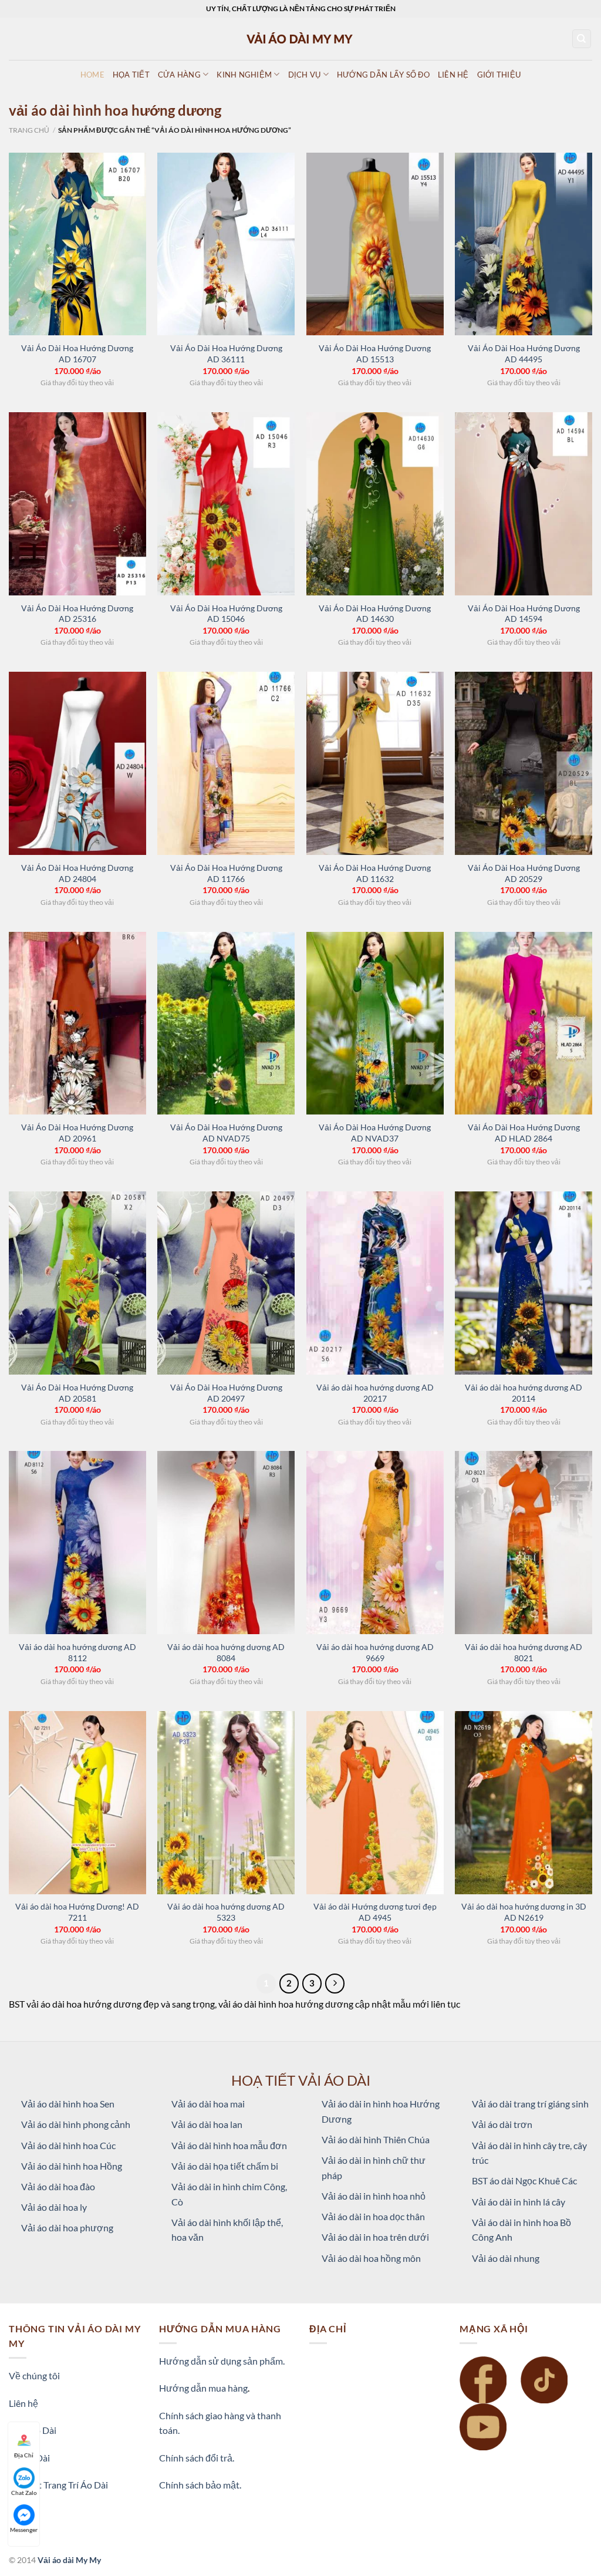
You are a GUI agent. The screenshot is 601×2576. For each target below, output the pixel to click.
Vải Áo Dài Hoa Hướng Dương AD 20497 (226, 1393)
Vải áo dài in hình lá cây (519, 2202)
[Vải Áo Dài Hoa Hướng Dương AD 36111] (226, 244)
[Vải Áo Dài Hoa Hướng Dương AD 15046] (226, 504)
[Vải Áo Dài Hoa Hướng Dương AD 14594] (524, 504)
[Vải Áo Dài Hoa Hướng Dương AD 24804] (77, 763)
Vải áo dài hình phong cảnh (76, 2124)
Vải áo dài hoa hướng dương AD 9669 (375, 1652)
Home (92, 75)
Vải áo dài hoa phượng (67, 2228)
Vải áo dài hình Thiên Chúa (376, 2139)
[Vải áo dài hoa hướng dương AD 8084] (226, 1543)
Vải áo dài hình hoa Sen (68, 2104)
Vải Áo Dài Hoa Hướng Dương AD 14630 (375, 614)
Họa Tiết (131, 75)
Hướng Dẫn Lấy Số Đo (383, 75)
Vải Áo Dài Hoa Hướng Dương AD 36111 (226, 353)
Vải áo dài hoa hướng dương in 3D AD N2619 (524, 1912)
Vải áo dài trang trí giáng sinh (530, 2104)
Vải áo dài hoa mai (208, 2104)
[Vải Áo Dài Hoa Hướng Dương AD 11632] (375, 763)
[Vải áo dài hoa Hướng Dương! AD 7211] (77, 1803)
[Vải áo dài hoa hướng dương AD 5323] (226, 1803)
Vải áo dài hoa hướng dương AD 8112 (77, 1652)
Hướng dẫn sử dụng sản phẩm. (222, 2361)
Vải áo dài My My (69, 2560)
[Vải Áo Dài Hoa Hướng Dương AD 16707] (77, 244)
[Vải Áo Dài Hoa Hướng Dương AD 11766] (226, 763)
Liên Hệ (453, 75)
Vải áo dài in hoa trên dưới (375, 2237)
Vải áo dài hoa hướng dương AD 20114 (524, 1393)
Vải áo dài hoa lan (207, 2124)
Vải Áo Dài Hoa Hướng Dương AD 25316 (77, 614)
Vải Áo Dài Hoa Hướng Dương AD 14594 (524, 614)
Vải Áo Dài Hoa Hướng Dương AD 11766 (226, 873)
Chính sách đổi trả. (197, 2458)
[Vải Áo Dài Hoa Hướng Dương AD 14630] (375, 504)
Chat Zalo (24, 2493)
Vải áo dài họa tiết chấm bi (225, 2166)
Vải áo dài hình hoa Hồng (72, 2166)
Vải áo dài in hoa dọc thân (373, 2216)
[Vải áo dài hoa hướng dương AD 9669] (375, 1543)
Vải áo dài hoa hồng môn (371, 2258)
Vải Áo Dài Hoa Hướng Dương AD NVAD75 (226, 1133)
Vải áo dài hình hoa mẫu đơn (229, 2145)
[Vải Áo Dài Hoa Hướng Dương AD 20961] (77, 1023)
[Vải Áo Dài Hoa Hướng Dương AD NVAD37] (375, 1023)
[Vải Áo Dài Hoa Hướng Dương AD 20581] (77, 1283)
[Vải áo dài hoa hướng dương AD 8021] (524, 1543)
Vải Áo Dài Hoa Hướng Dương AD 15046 (226, 614)
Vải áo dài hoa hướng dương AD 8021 (524, 1652)
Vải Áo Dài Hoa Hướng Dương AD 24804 (77, 873)
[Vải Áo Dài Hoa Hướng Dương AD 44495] (524, 244)
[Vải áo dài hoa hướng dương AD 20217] (375, 1283)
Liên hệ (23, 2403)
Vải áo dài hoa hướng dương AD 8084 (226, 1652)
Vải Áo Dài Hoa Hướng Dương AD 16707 (77, 353)
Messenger (24, 2530)
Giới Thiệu (499, 75)
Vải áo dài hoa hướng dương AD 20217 (375, 1393)
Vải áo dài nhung (506, 2258)
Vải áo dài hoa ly (54, 2207)
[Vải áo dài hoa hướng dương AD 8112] (77, 1543)
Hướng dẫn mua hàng (203, 2388)
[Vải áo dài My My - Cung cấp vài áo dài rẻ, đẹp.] (300, 38)
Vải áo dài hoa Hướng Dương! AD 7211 (77, 1912)
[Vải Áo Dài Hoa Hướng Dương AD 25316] (77, 504)
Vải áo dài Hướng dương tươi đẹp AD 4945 (375, 1912)
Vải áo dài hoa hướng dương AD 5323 (226, 1912)
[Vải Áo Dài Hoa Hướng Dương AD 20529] (524, 763)
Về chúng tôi (34, 2375)
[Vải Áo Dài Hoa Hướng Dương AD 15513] (375, 244)
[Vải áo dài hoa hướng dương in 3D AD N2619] (524, 1803)
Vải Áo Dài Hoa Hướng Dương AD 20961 (77, 1133)
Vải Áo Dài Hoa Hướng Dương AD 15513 (375, 353)
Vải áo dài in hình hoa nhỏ (374, 2196)
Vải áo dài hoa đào (58, 2186)
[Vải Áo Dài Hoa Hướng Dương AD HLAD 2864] (524, 1023)
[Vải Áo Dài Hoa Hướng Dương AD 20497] (226, 1283)
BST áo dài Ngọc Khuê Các (524, 2181)
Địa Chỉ (24, 2455)
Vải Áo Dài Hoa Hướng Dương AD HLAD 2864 (524, 1133)
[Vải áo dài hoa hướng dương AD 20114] (524, 1283)
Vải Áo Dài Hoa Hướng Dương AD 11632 (375, 873)
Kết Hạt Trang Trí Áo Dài (58, 2485)
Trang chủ (29, 130)
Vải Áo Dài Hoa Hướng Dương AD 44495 (524, 353)
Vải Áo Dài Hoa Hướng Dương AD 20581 (77, 1393)
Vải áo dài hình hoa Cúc (68, 2145)
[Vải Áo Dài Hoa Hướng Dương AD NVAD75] (226, 1023)
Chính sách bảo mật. (200, 2485)
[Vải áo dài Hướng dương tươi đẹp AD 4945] (375, 1803)
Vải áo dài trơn (502, 2124)
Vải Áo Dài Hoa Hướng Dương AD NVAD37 (375, 1133)
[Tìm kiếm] (582, 39)
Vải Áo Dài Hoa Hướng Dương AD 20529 (524, 873)
